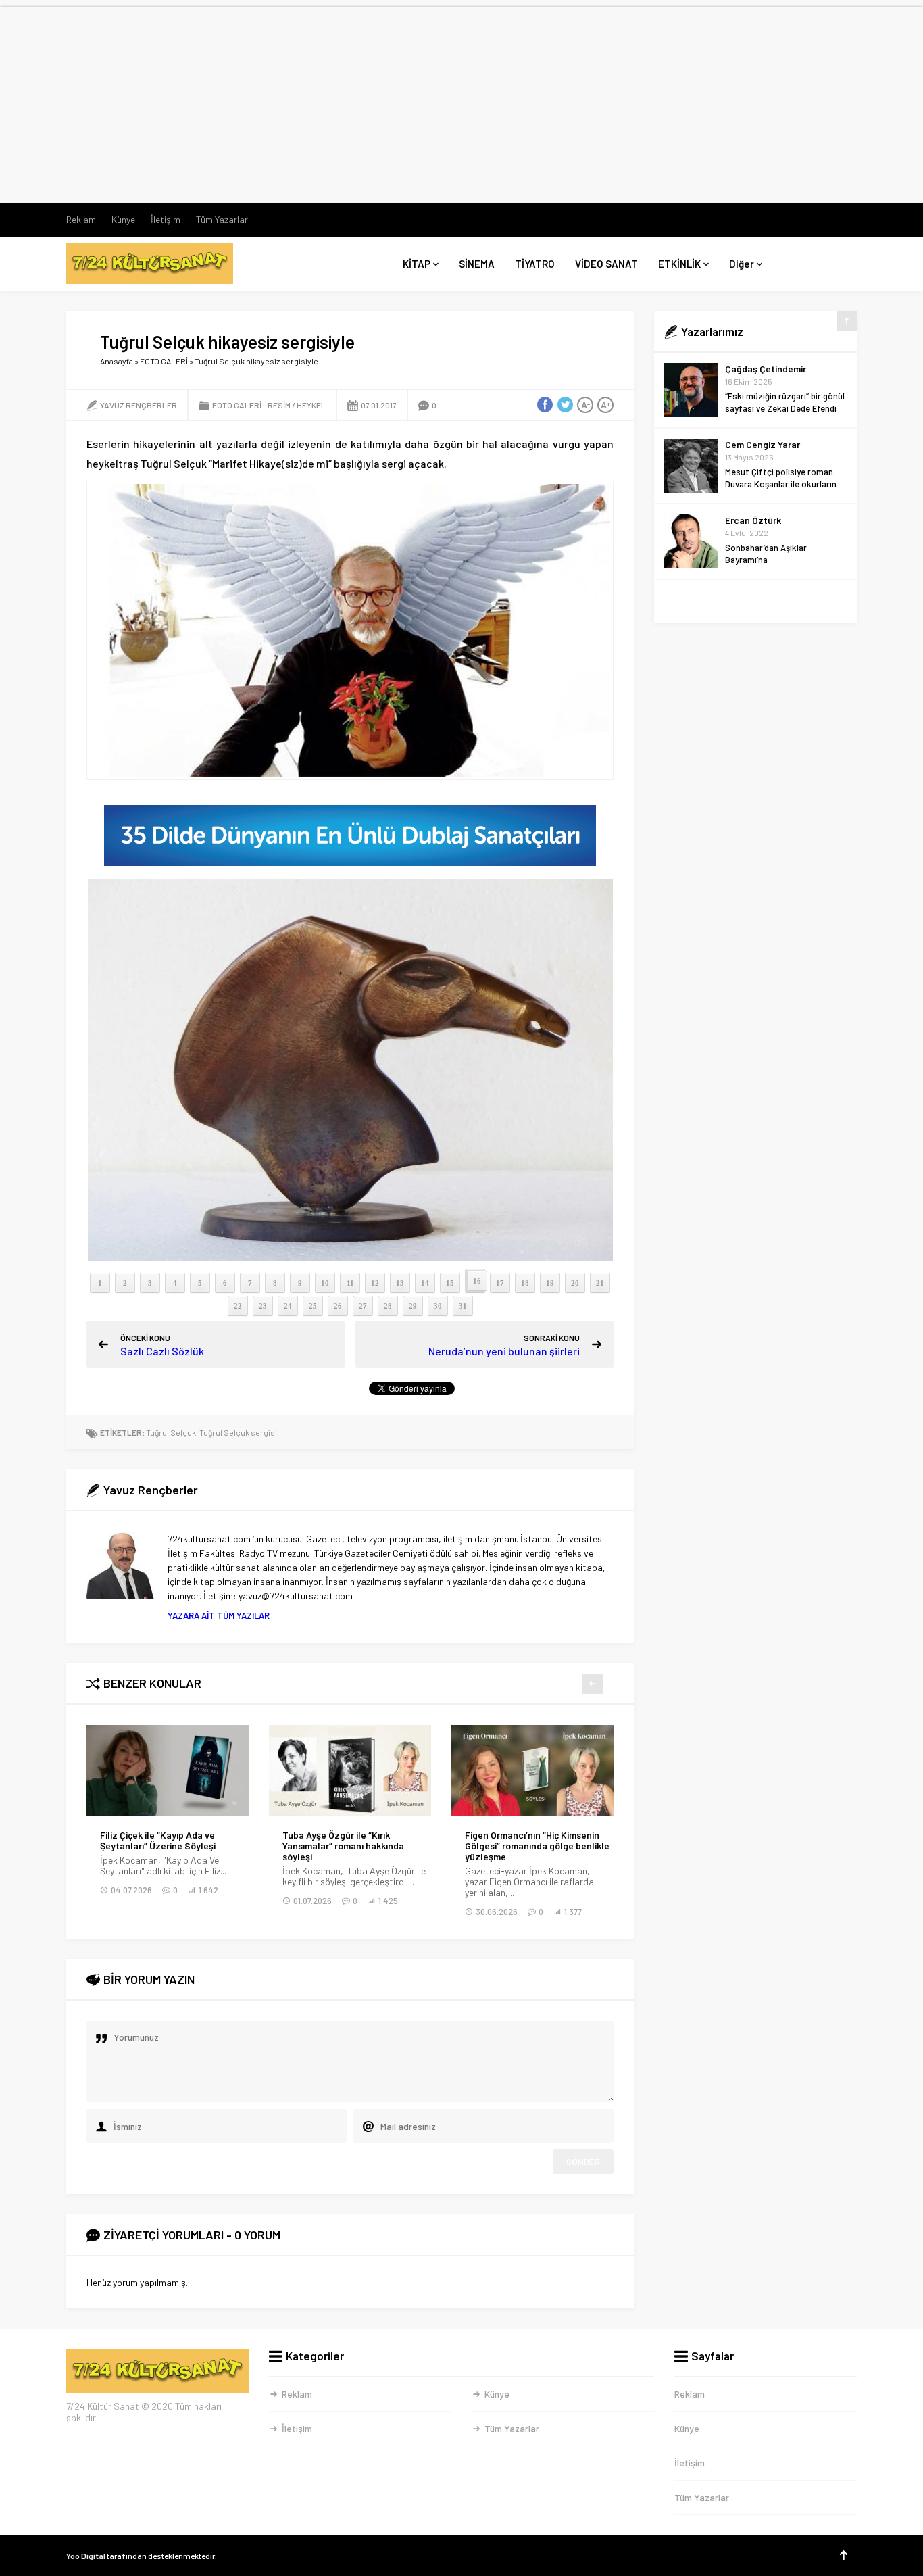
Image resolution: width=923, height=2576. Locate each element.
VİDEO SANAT (606, 264)
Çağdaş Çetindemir (766, 369)
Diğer (742, 264)
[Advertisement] (461, 101)
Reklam (81, 219)
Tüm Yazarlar (222, 219)
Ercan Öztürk (753, 520)
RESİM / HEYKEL (297, 405)
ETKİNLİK (679, 264)
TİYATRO (535, 264)
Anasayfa (117, 361)
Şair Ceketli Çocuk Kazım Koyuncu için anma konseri (558, 1841)
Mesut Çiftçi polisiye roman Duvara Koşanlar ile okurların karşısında (781, 484)
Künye (123, 219)
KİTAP (417, 264)
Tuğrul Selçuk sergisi (238, 1432)
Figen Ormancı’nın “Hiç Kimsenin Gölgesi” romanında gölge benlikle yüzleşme (376, 1846)
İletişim (166, 219)
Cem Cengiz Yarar (763, 444)
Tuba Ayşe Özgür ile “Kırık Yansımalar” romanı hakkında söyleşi (182, 1846)
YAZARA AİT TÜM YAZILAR (219, 1615)
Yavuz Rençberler (139, 405)
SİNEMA (477, 264)
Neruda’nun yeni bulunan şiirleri (504, 1351)
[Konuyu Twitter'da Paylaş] (565, 405)
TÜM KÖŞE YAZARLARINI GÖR (756, 601)
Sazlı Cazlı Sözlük (162, 1351)
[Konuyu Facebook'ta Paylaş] (545, 405)
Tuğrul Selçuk (171, 1432)
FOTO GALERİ (164, 361)
